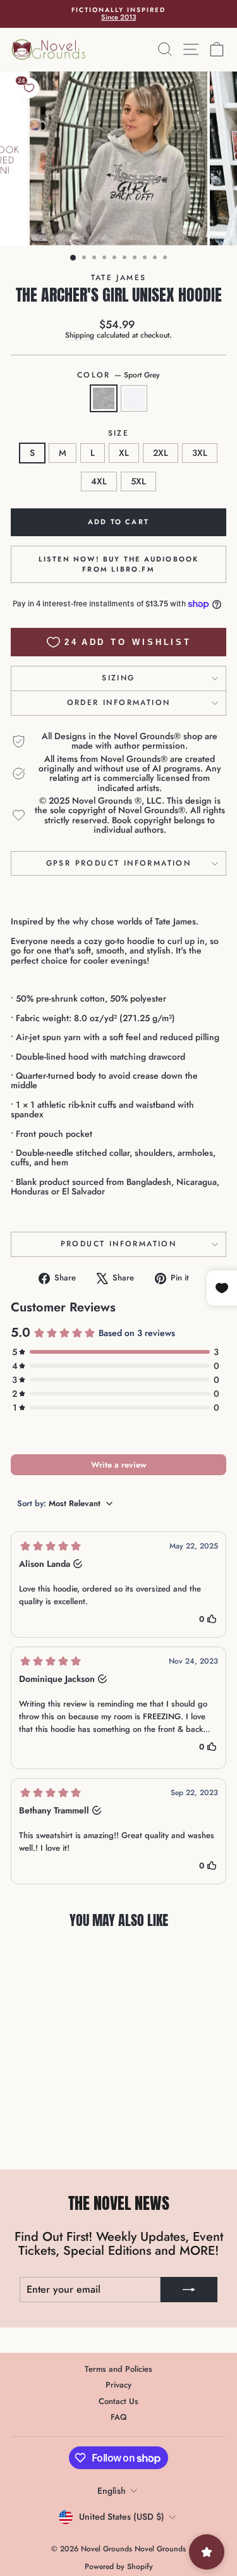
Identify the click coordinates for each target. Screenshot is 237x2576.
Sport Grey (104, 398)
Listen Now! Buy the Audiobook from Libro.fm (119, 564)
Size (119, 433)
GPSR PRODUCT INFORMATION (119, 863)
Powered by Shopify (119, 2567)
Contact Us (118, 2401)
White (134, 398)
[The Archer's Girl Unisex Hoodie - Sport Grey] (45, 2129)
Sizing (118, 678)
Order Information (119, 702)
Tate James (119, 278)
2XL (161, 453)
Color (118, 375)
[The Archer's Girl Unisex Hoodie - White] (59, 2129)
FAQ (119, 2417)
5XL (138, 481)
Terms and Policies (118, 2369)
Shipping (80, 335)
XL (124, 453)
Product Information (119, 1244)
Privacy (118, 2385)
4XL (99, 481)
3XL (200, 453)
